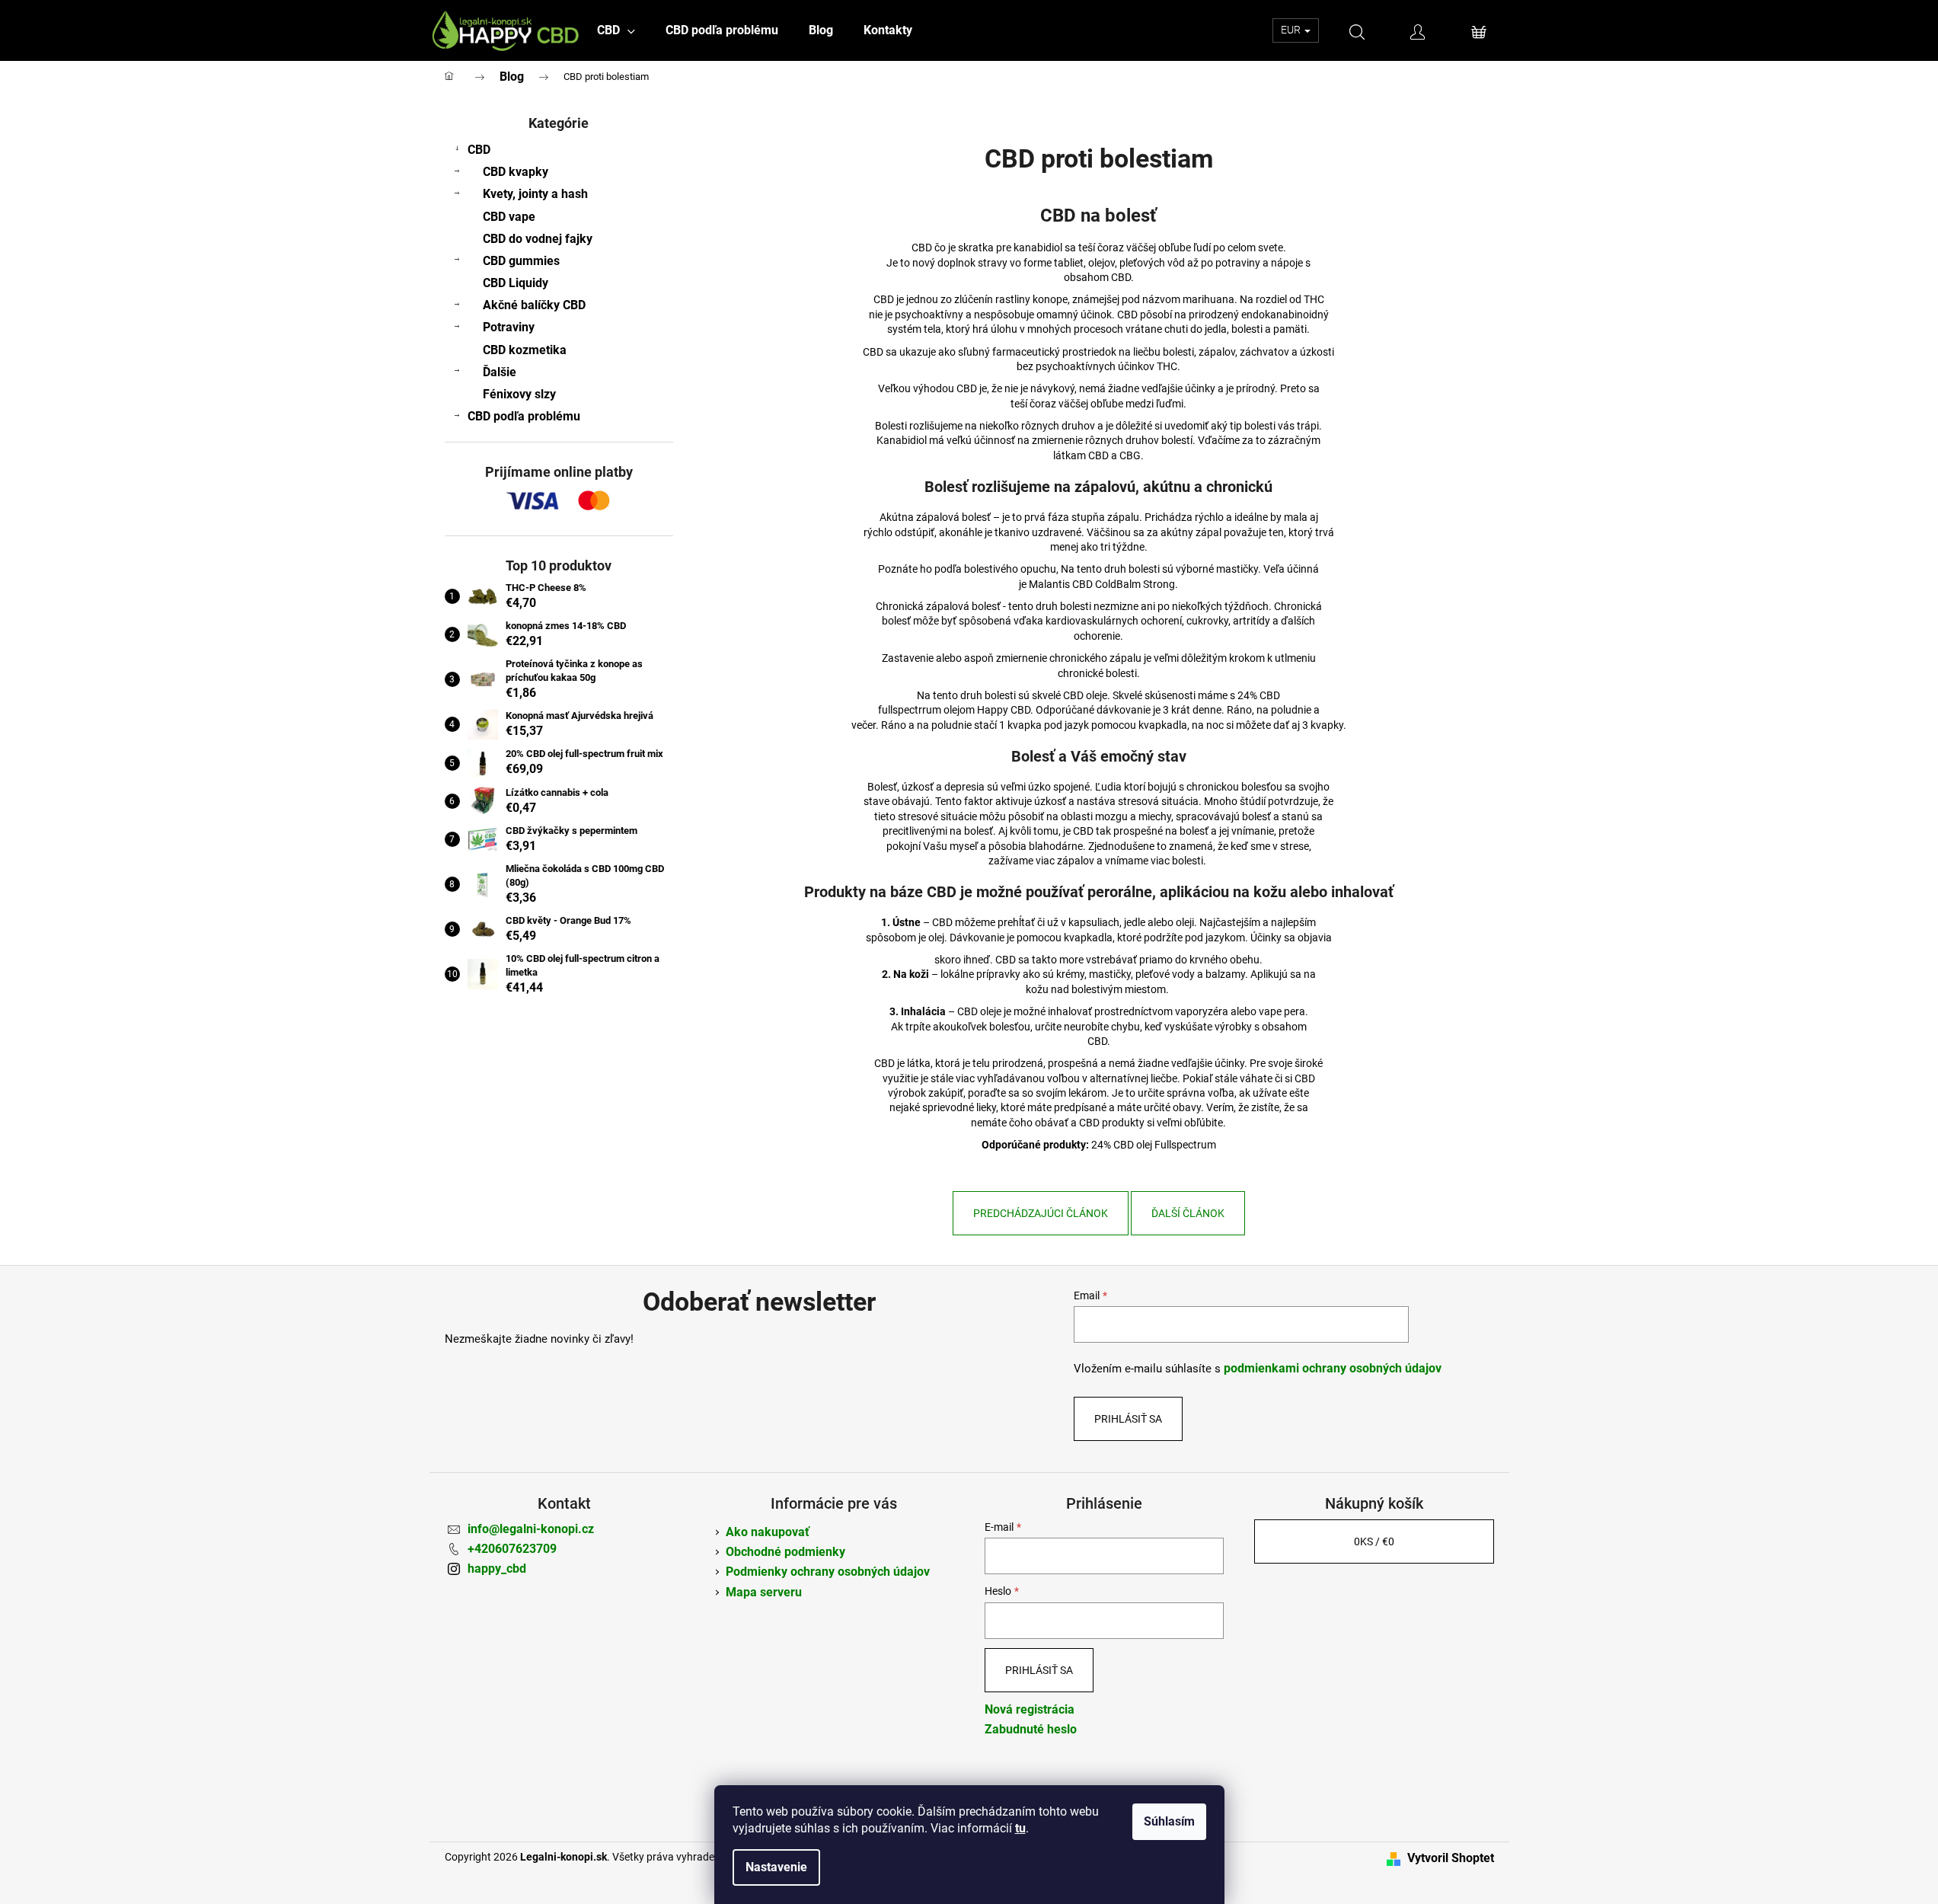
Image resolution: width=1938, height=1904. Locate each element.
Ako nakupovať (768, 1532)
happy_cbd (497, 1569)
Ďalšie (500, 372)
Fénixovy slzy (519, 394)
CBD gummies (521, 261)
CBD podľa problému (524, 416)
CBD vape (509, 217)
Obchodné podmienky (785, 1552)
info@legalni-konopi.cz (531, 1529)
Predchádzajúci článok (1041, 1213)
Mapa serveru (764, 1592)
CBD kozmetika (525, 350)
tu (1020, 1828)
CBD (479, 150)
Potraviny (509, 327)
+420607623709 (512, 1549)
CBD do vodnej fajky (538, 239)
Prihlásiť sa (1128, 1419)
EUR (1292, 30)
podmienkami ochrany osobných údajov (1333, 1368)
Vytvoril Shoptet (1451, 1858)
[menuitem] (616, 30)
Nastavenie (776, 1867)
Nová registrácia (1030, 1709)
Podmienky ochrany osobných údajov (828, 1572)
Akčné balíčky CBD (534, 305)
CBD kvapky (516, 172)
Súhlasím (1169, 1821)
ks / (1374, 1541)
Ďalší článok (1188, 1213)
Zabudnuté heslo (1031, 1729)
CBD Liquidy (516, 283)
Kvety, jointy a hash (535, 194)
